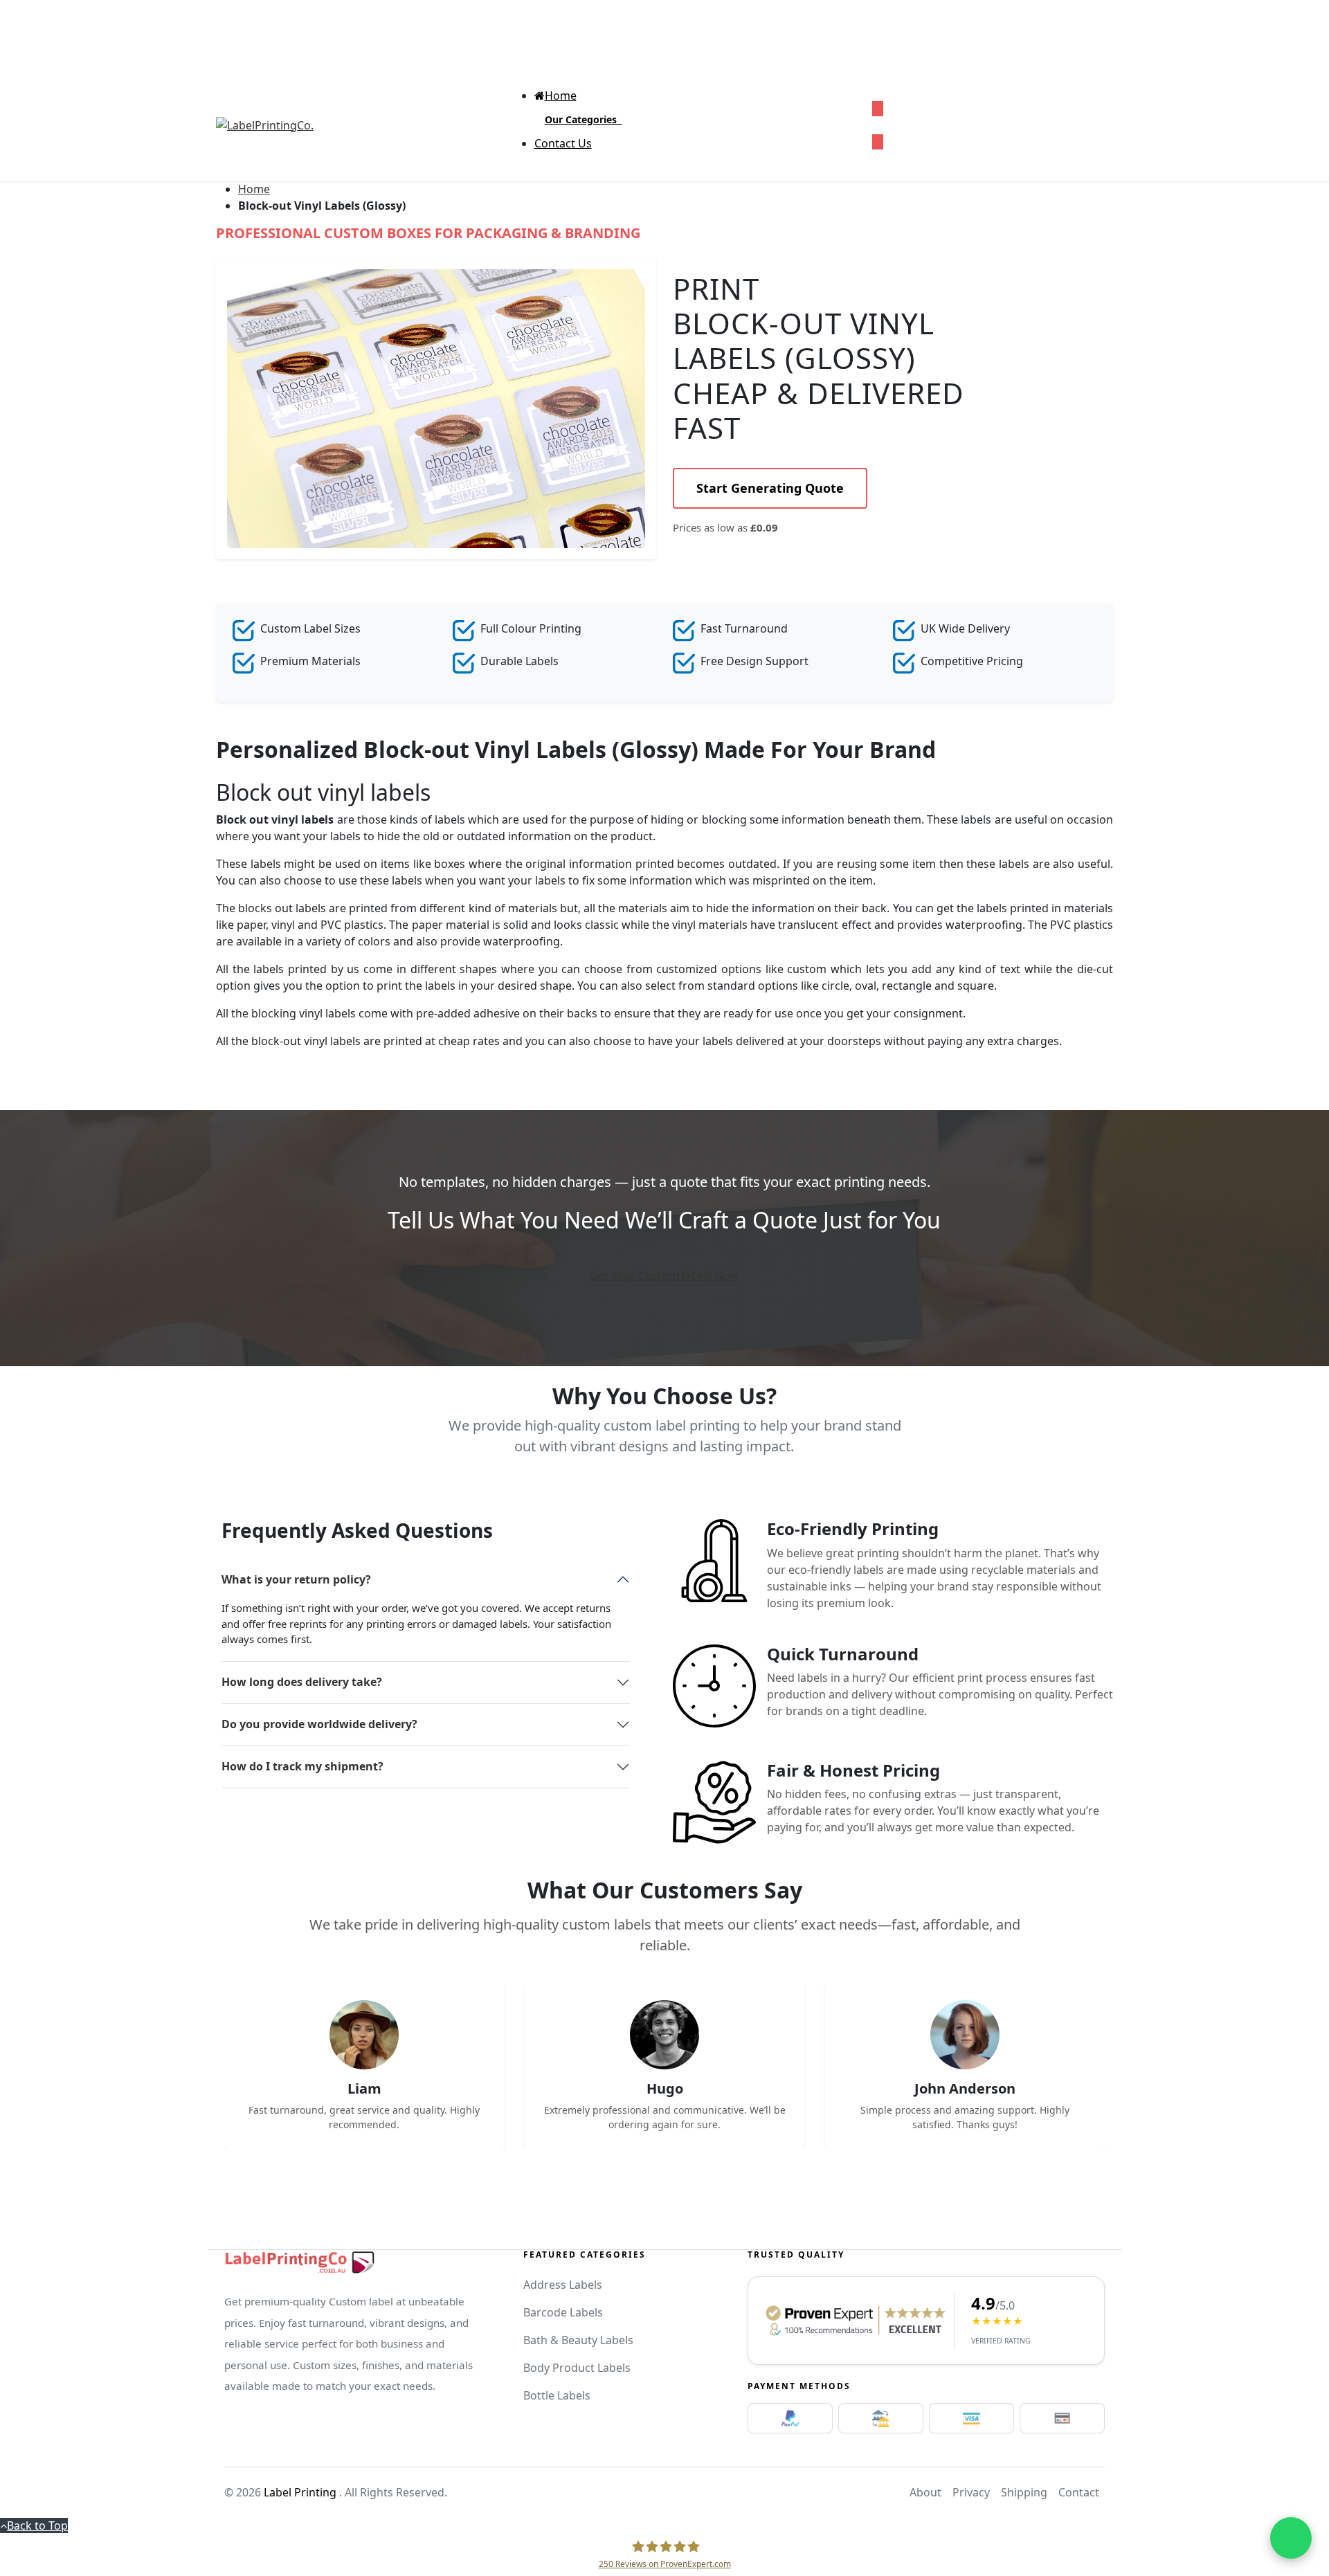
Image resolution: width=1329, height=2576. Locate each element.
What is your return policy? (296, 1579)
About (925, 2492)
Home (254, 189)
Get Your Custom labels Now (664, 1276)
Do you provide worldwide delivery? (319, 1724)
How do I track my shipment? (302, 1766)
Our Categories (584, 119)
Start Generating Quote (770, 488)
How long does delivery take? (302, 1682)
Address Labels (563, 2285)
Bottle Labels (557, 2395)
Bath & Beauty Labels (578, 2340)
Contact (1079, 2492)
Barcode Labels (563, 2312)
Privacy (971, 2492)
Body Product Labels (577, 2368)
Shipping (1024, 2492)
